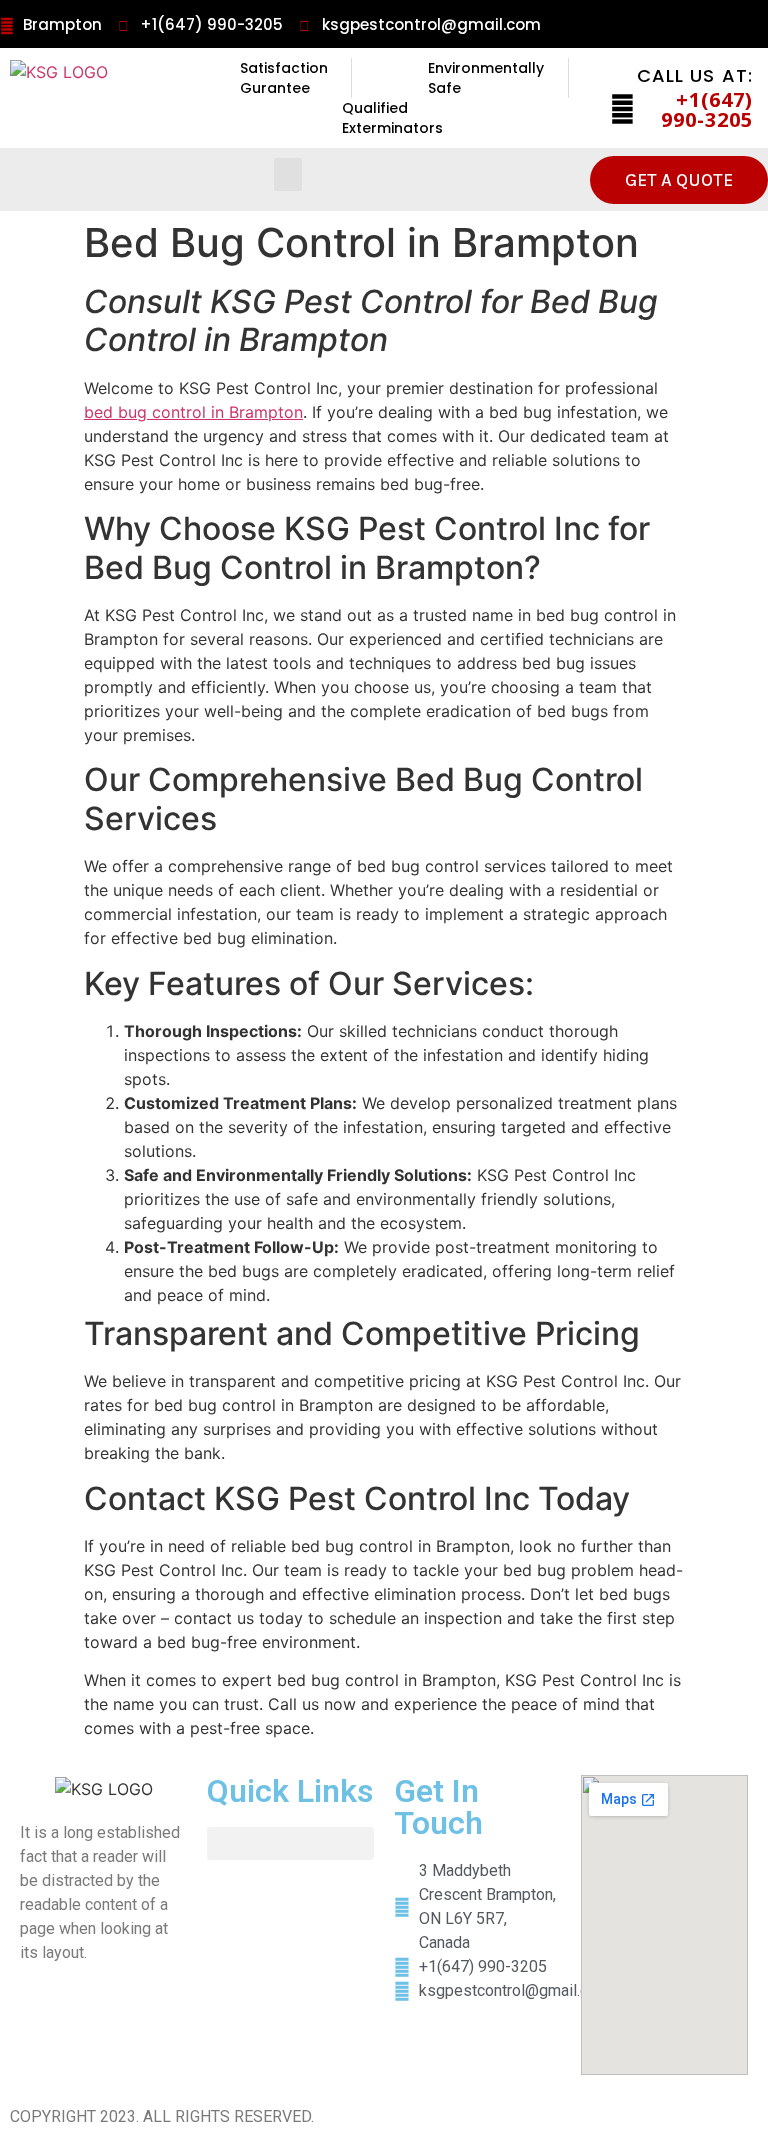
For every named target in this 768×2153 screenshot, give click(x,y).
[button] (288, 174)
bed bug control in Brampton (193, 412)
